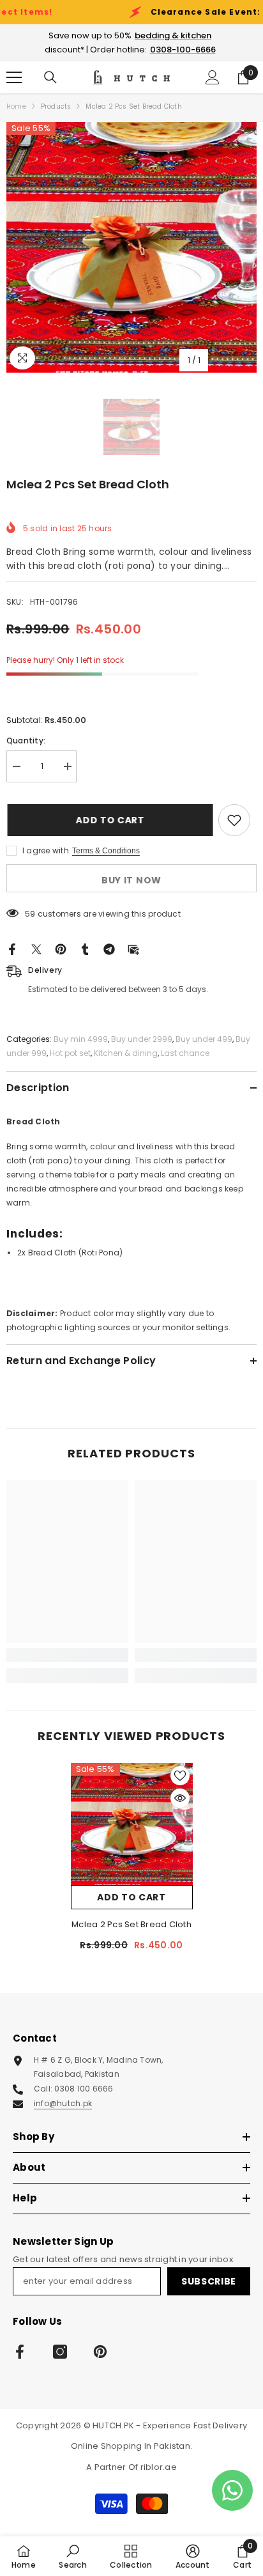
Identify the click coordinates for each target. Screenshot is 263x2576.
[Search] (50, 77)
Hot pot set (70, 1053)
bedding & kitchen (173, 35)
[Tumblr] (85, 948)
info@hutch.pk (63, 2103)
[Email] (133, 948)
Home (16, 106)
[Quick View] (180, 1798)
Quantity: (26, 741)
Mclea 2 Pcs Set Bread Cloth (131, 1924)
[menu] (14, 77)
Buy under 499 (204, 1039)
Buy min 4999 (81, 1039)
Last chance (185, 1053)
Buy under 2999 (142, 1039)
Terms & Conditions (106, 851)
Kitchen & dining (126, 1053)
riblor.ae (159, 2467)
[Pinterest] (61, 948)
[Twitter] (36, 948)
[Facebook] (12, 948)
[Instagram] (60, 2352)
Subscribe (209, 2281)
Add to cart (112, 820)
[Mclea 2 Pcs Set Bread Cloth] (132, 1824)
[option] (131, 247)
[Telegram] (109, 948)
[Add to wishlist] (234, 820)
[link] (67, 1655)
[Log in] (213, 77)
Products (56, 106)
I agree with (46, 850)
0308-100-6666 (183, 50)
